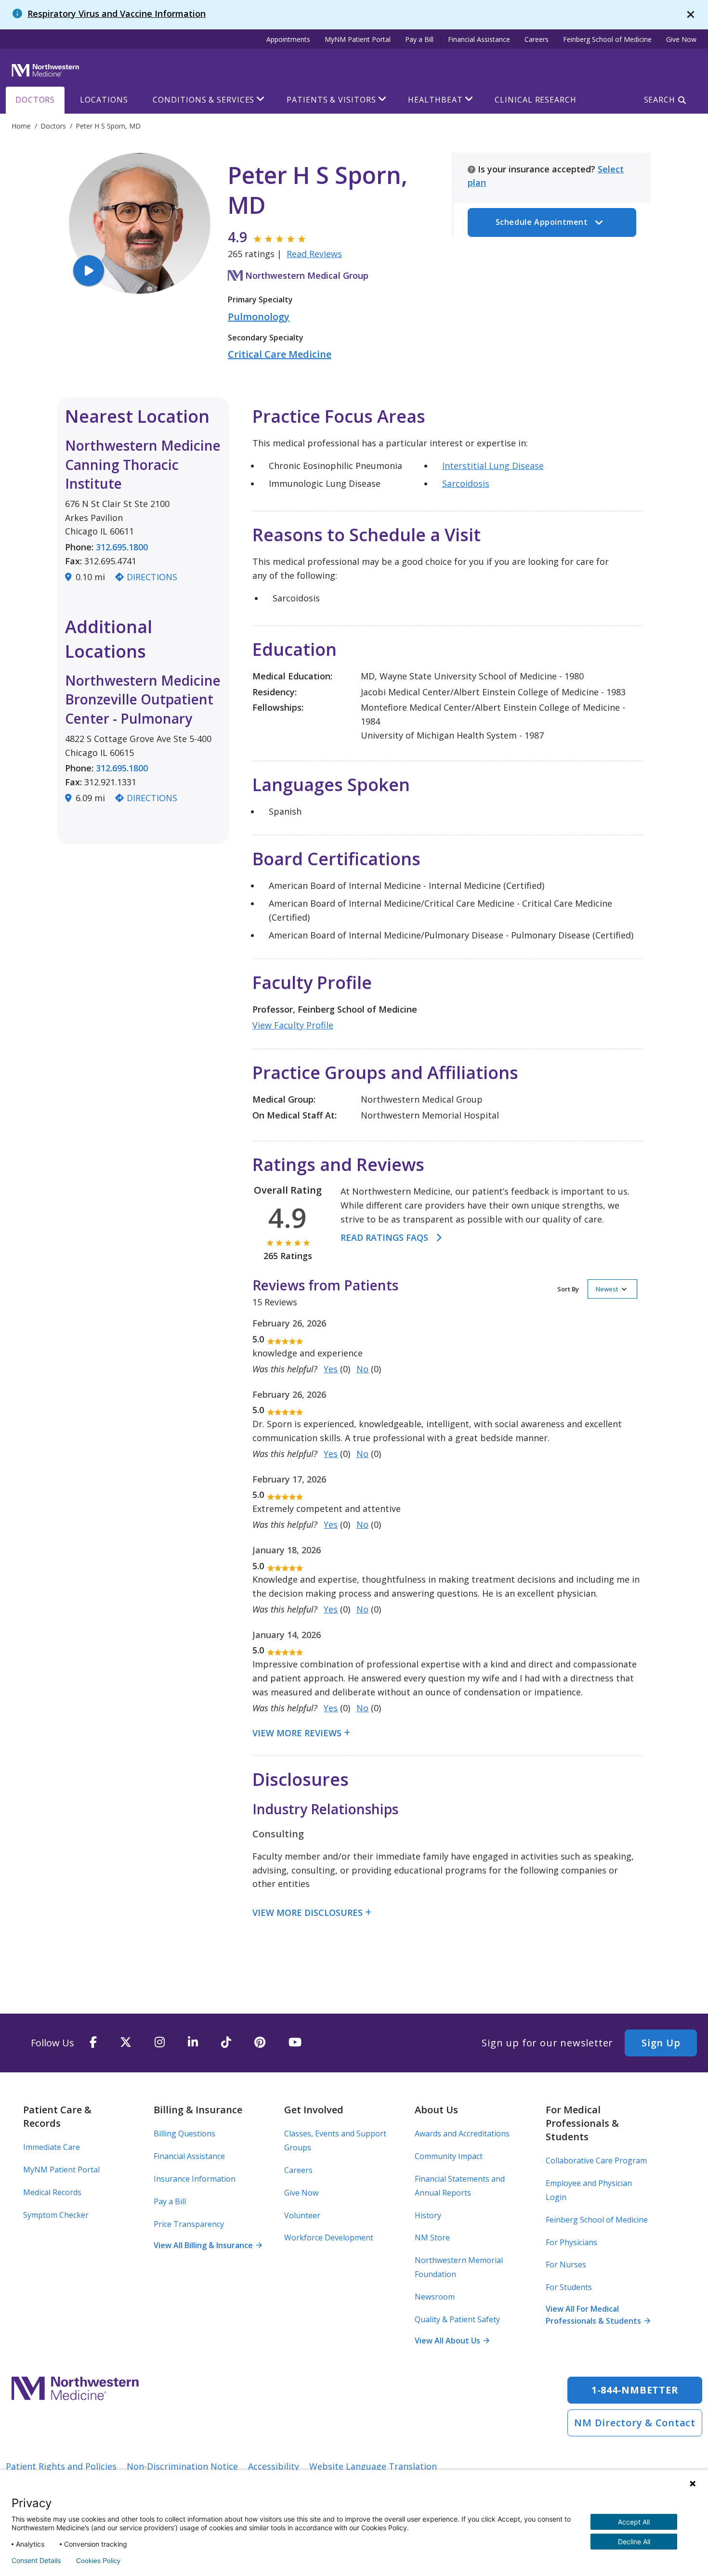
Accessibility (274, 2466)
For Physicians (571, 2242)
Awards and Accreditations (462, 2134)
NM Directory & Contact (635, 2423)
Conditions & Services (203, 100)
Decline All (634, 2542)
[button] (597, 1289)
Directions (152, 577)
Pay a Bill (419, 39)
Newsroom (435, 2297)
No (362, 1369)
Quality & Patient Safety (457, 2319)
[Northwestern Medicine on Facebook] (93, 2043)
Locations (104, 100)
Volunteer (302, 2215)
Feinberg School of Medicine (607, 39)
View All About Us (452, 2341)
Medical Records (52, 2192)
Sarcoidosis (466, 483)
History (428, 2215)
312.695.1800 (122, 547)
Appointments (288, 39)
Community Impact (449, 2156)
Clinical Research (535, 100)
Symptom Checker (56, 2215)
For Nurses (566, 2264)
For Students (569, 2287)
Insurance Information (195, 2179)
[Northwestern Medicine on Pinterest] (260, 2043)
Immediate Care (52, 2147)
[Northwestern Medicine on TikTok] (226, 2043)
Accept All (634, 2522)
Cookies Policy (98, 2561)
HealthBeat (435, 100)
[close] (691, 15)
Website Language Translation (373, 2466)
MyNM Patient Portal (358, 39)
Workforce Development (329, 2238)
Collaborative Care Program (596, 2160)
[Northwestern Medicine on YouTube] (295, 2043)
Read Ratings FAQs (384, 1237)
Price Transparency (189, 2224)
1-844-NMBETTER (635, 2390)
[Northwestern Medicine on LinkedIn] (193, 2043)
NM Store (432, 2238)
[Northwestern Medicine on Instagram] (160, 2043)
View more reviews (297, 1733)
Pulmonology (259, 317)
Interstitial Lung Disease (493, 466)
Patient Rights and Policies (61, 2466)
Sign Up (661, 2043)
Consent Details (36, 2561)
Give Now (681, 39)
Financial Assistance (479, 39)
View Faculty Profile (293, 1025)
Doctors (35, 100)
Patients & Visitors (331, 100)
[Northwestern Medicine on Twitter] (126, 2043)
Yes (331, 1369)
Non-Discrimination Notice (182, 2466)
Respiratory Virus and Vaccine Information (117, 13)
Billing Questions (184, 2134)
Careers (537, 39)
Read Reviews (314, 254)
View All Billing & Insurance (208, 2245)
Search (660, 100)
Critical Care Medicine (280, 354)
